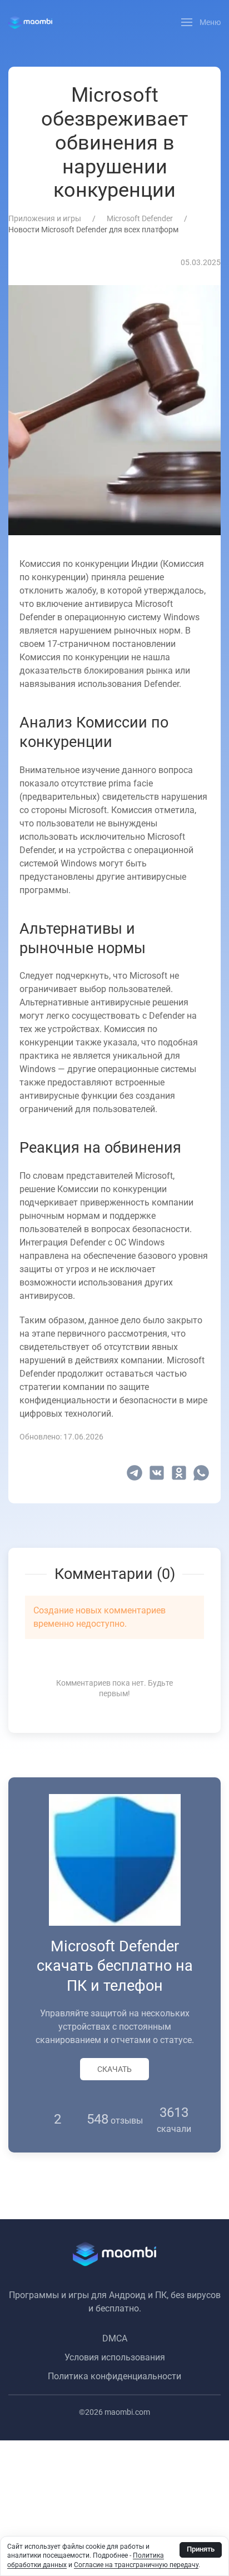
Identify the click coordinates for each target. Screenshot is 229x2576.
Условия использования (115, 2357)
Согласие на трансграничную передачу (136, 2565)
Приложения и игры (45, 218)
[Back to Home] (30, 22)
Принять (201, 2549)
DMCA (115, 2338)
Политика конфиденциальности (114, 2376)
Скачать (114, 2069)
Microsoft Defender (140, 218)
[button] (201, 22)
